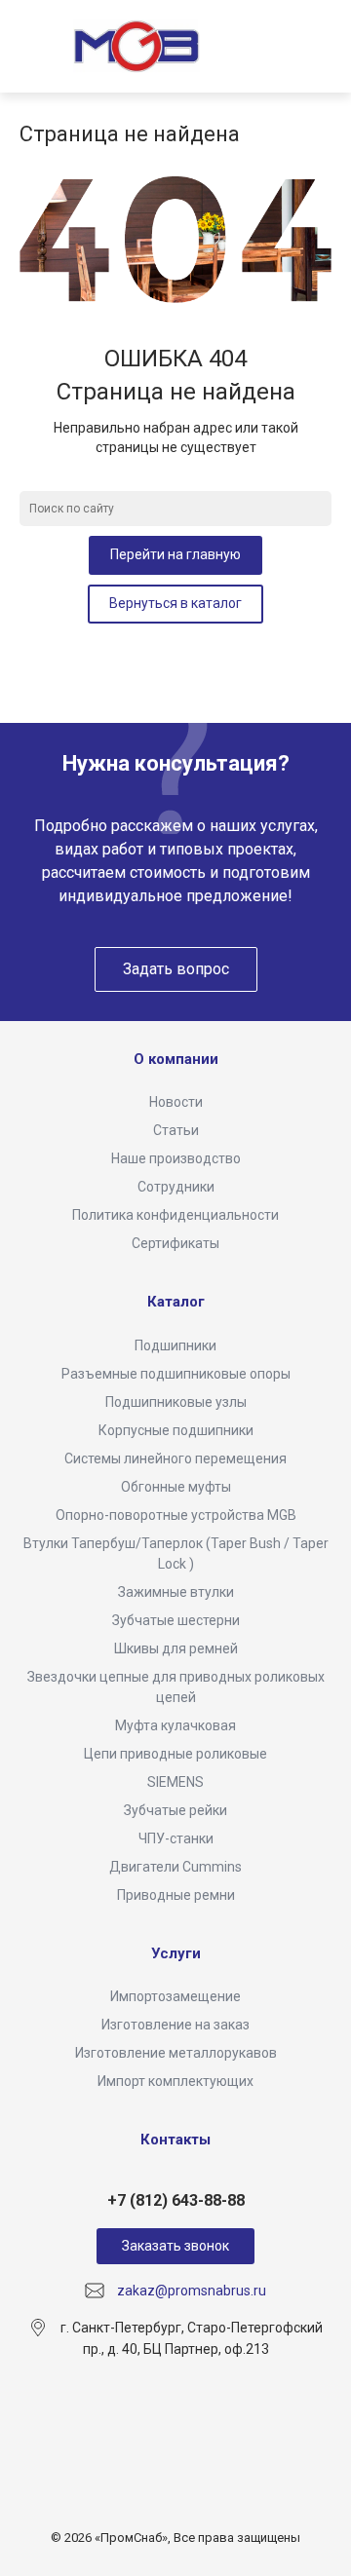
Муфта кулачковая (175, 1725)
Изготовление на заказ (175, 2025)
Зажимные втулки (176, 1592)
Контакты (175, 2140)
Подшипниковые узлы (176, 1402)
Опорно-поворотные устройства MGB (176, 1515)
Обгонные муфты (176, 1487)
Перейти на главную (175, 554)
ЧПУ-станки (176, 1838)
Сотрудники (176, 1187)
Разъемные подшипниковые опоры (176, 1374)
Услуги (176, 1953)
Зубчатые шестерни (176, 1620)
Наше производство (176, 1158)
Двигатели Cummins (175, 1867)
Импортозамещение (175, 1996)
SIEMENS (175, 1782)
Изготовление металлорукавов (176, 2053)
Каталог (176, 1302)
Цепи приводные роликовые (175, 1754)
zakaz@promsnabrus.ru (192, 2291)
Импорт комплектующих (175, 2081)
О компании (176, 1059)
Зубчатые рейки (175, 1810)
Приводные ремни (176, 1895)
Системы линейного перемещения (175, 1458)
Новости (176, 1102)
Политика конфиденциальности (175, 1215)
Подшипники (175, 1345)
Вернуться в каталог (175, 603)
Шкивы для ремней (176, 1648)
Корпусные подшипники (176, 1430)
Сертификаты (175, 1243)
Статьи (176, 1130)
